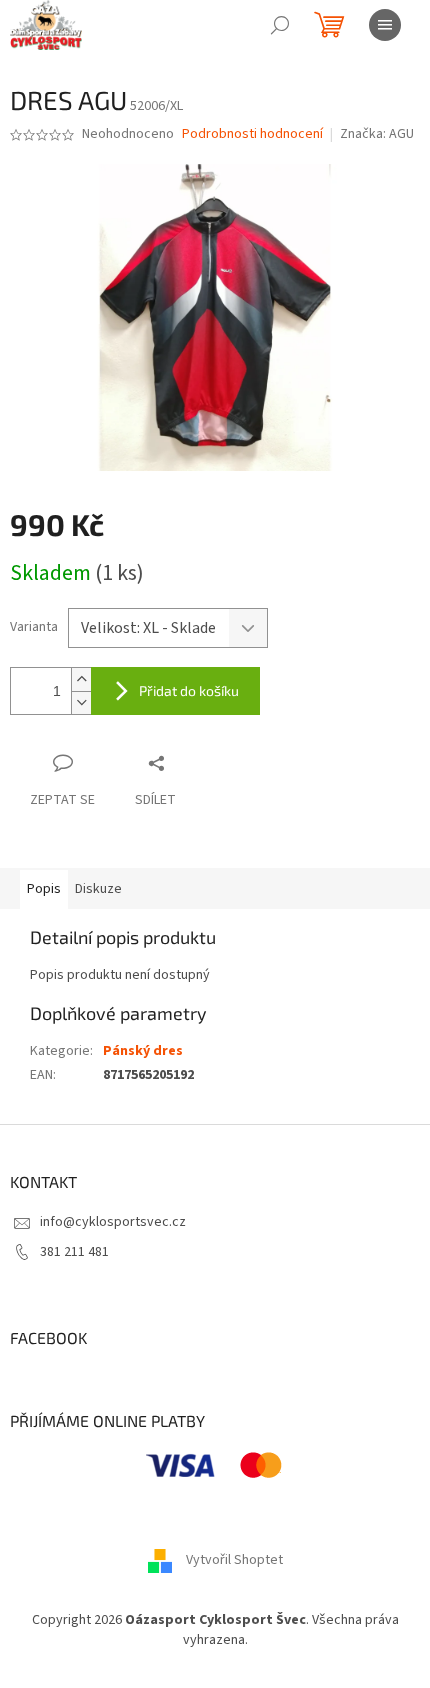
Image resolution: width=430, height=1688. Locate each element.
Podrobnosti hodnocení (252, 134)
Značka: (377, 134)
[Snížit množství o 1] (81, 702)
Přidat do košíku (189, 690)
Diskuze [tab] (98, 889)
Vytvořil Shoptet (234, 1561)
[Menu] (385, 25)
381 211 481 (74, 1252)
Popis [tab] (44, 889)
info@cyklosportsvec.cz (113, 1222)
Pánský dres (143, 1051)
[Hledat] (280, 25)
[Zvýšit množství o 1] (81, 679)
